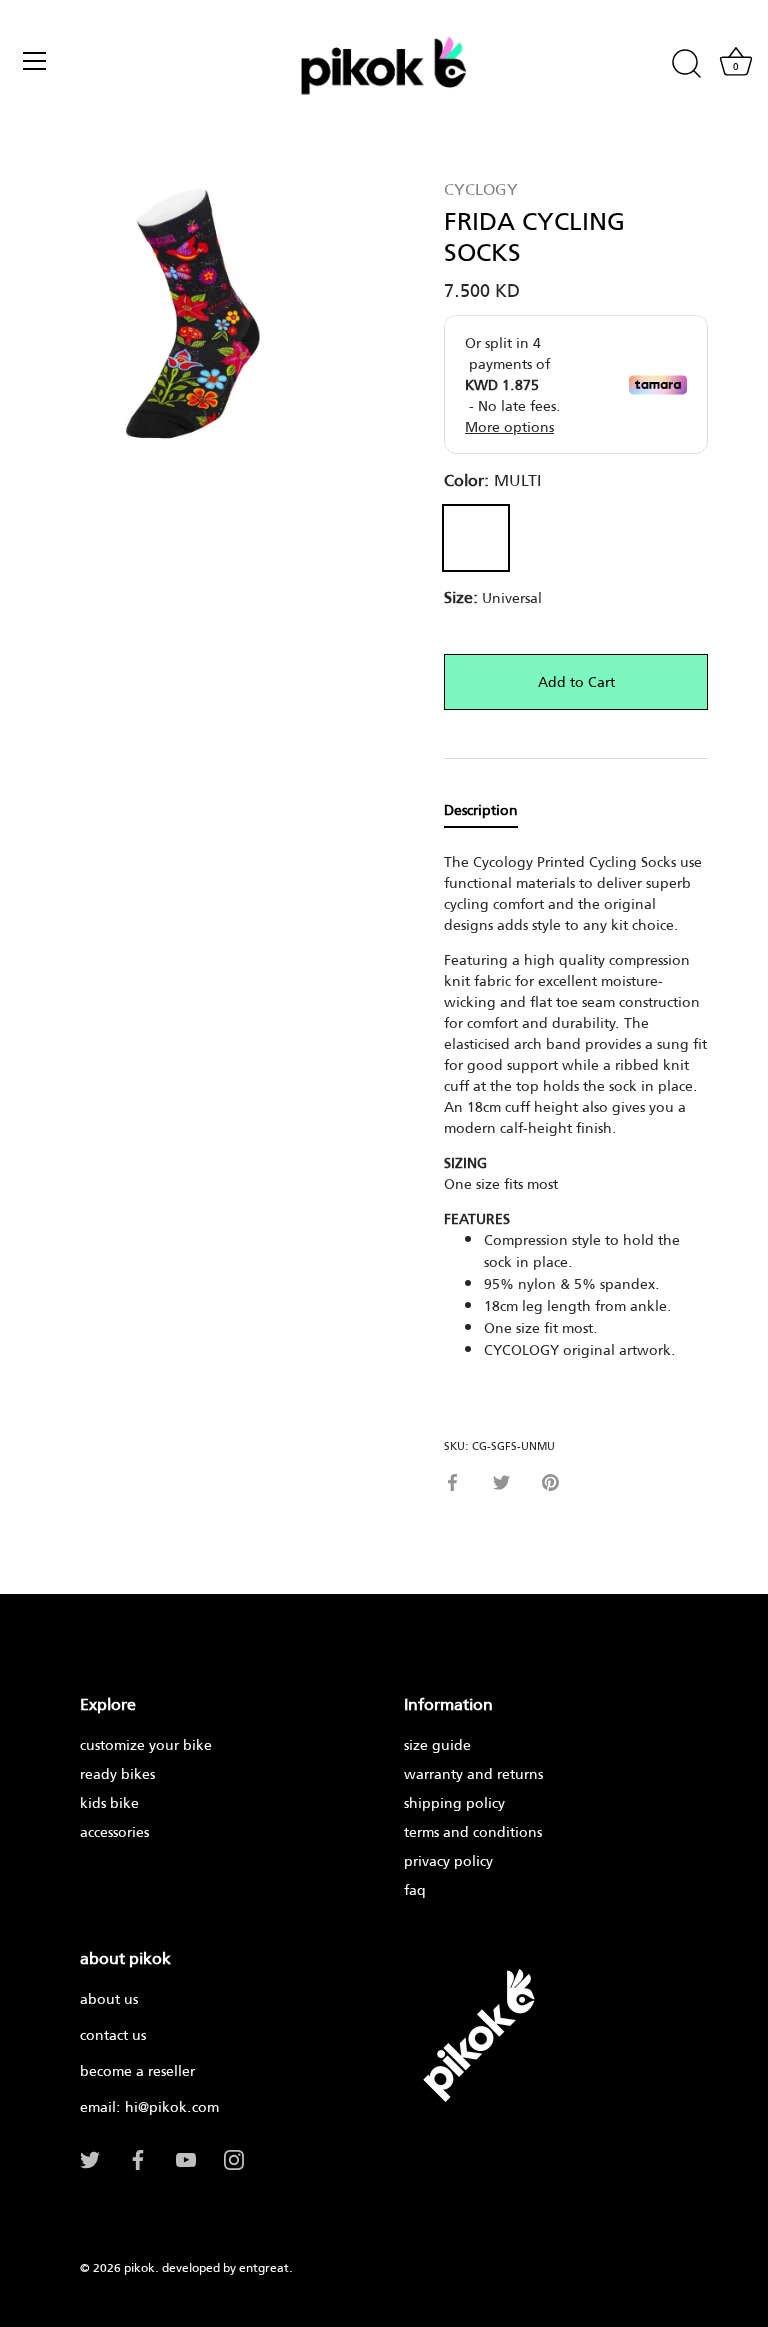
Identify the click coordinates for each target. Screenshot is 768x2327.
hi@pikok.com (172, 2106)
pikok (139, 2267)
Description (481, 809)
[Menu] (35, 61)
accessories (114, 1831)
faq (415, 1889)
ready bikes (117, 1773)
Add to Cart (576, 681)
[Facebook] (138, 2158)
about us (109, 1998)
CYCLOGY (481, 188)
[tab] (491, 810)
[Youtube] (186, 2158)
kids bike (109, 1802)
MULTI (476, 538)
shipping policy (454, 1802)
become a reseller (137, 2070)
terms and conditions (473, 1831)
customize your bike (146, 1744)
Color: (492, 479)
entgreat (264, 2267)
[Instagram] (234, 2158)
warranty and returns (473, 1773)
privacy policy (448, 1860)
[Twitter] (90, 2158)
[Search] (686, 64)
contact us (113, 2034)
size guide (437, 1744)
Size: (461, 596)
